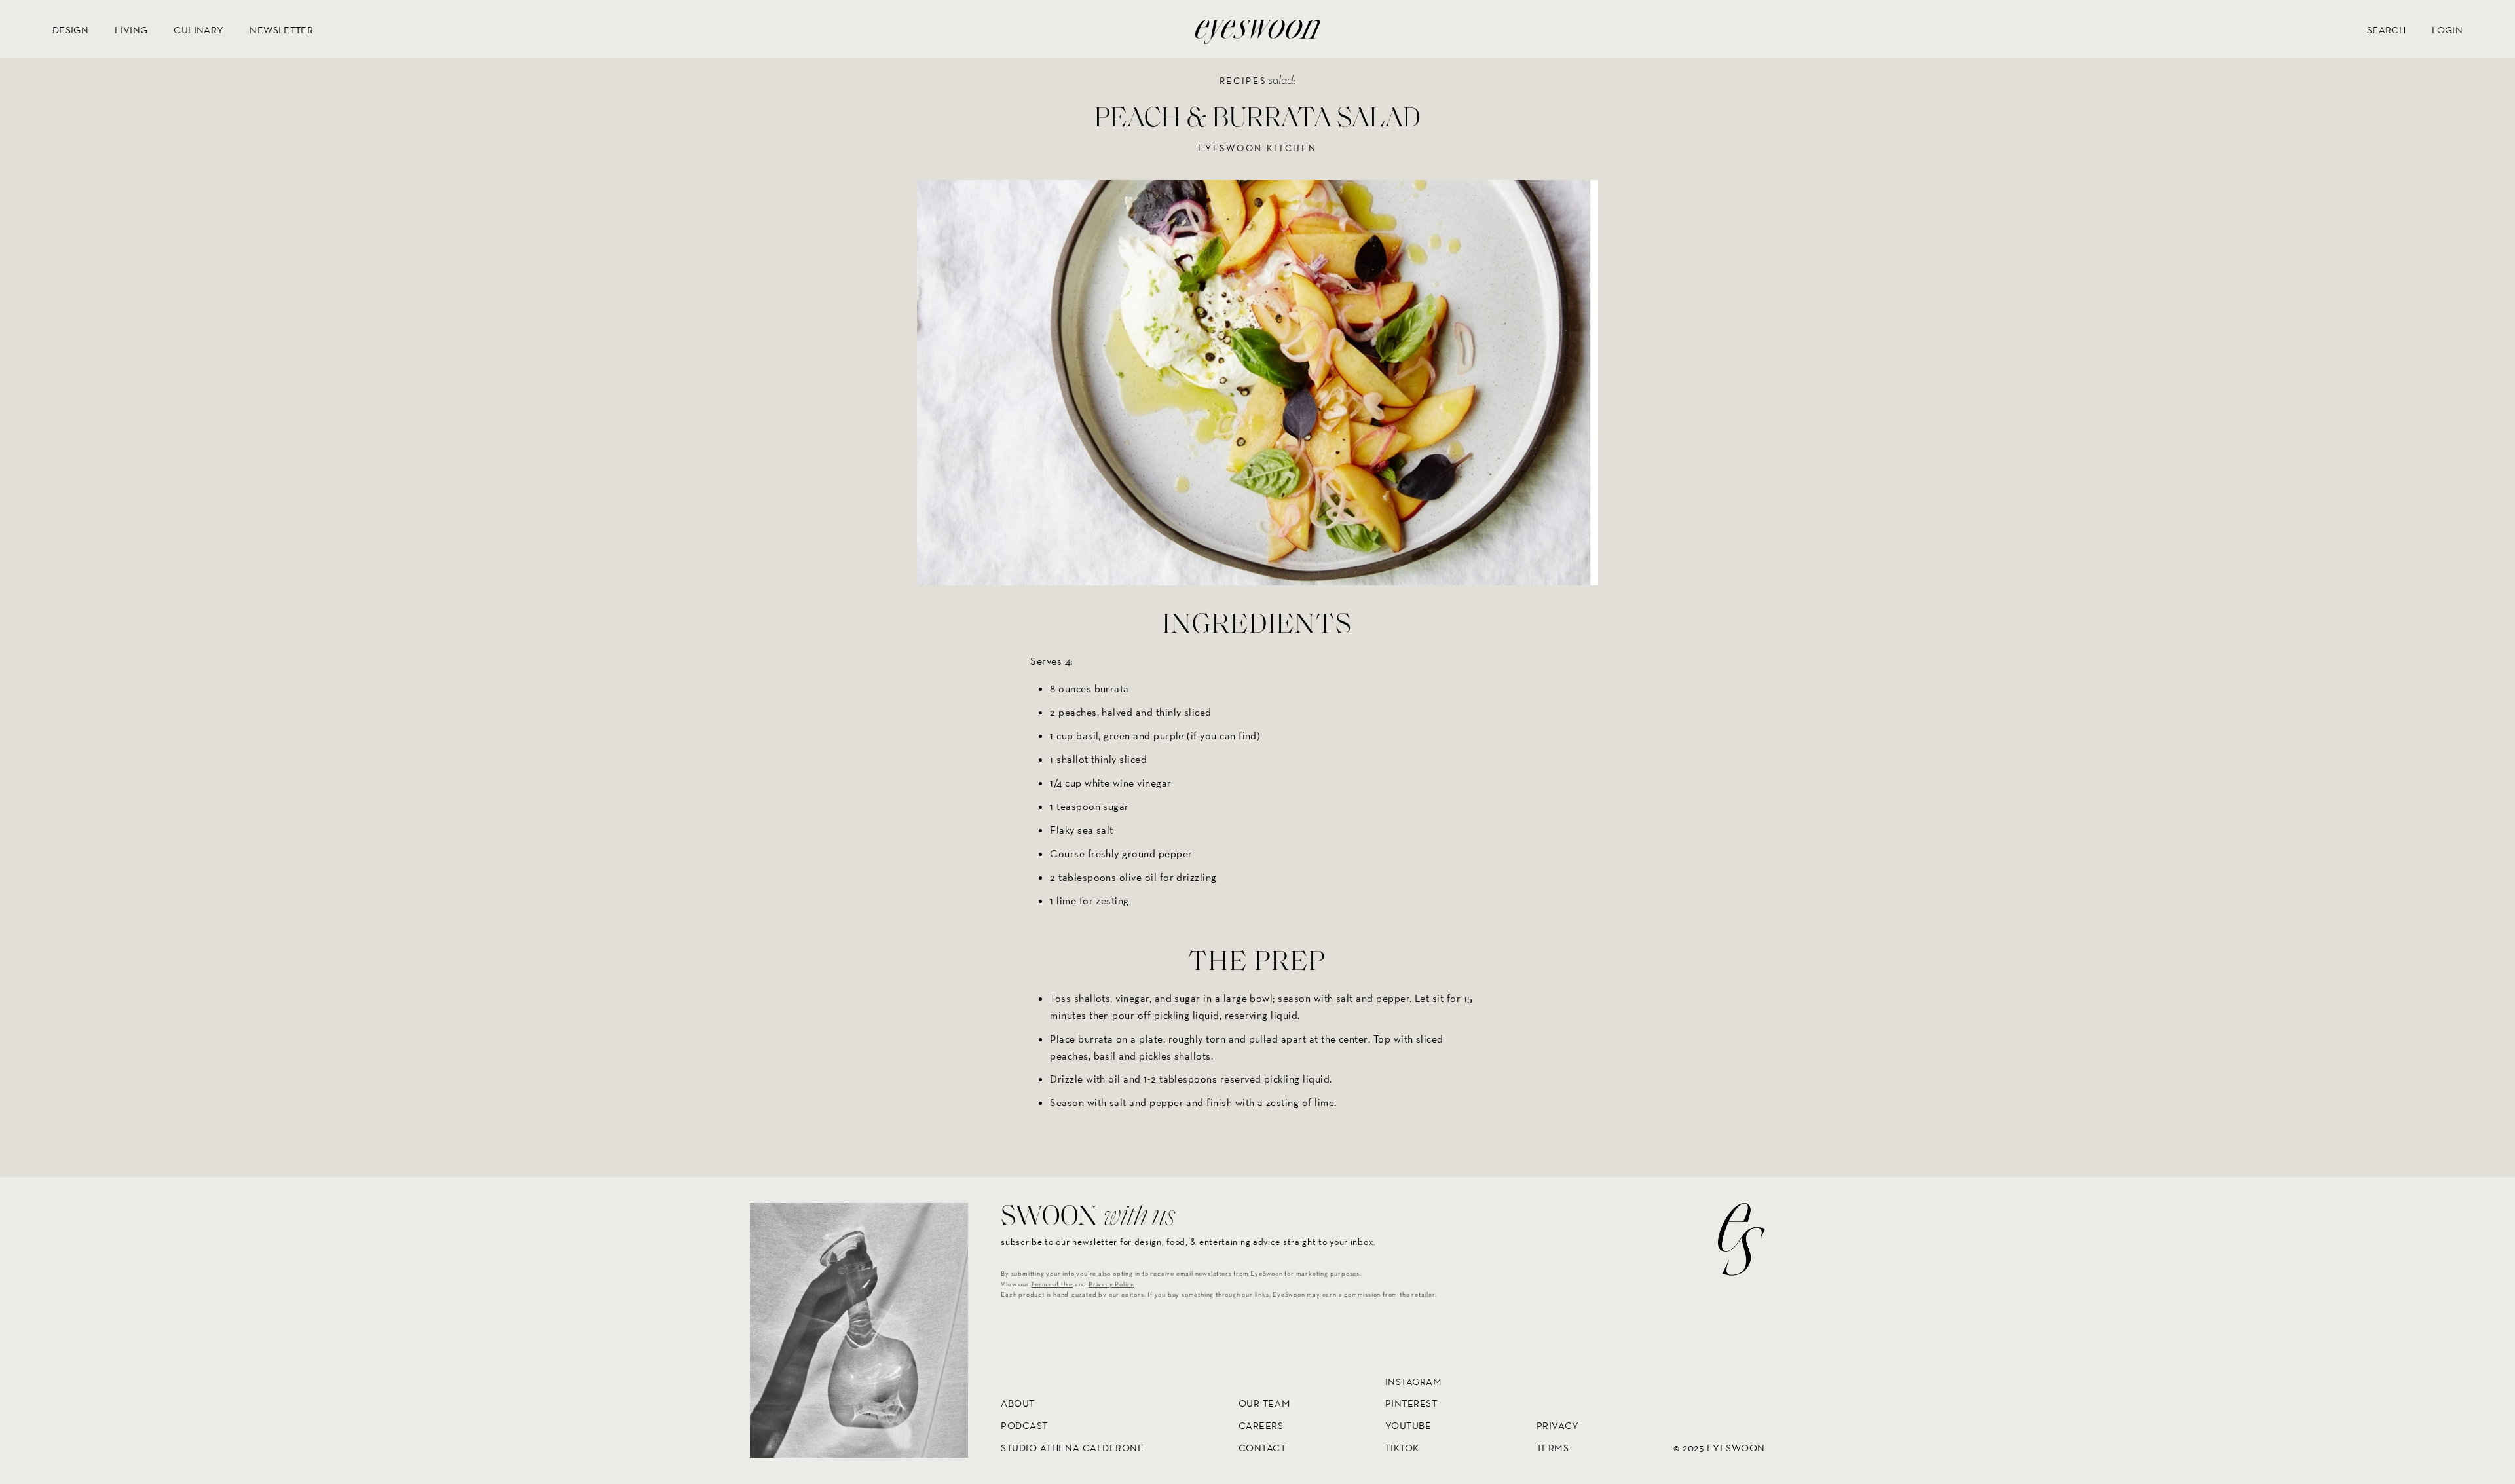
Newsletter (281, 30)
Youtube (1408, 1425)
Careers (1261, 1425)
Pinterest (1411, 1404)
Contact (1262, 1448)
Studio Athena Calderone (1072, 1448)
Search (2386, 30)
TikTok (1402, 1448)
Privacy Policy (1111, 1285)
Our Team (1264, 1404)
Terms (1553, 1448)
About (1018, 1404)
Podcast (1024, 1425)
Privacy (1558, 1425)
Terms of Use (1052, 1285)
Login (2447, 30)
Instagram (1414, 1382)
